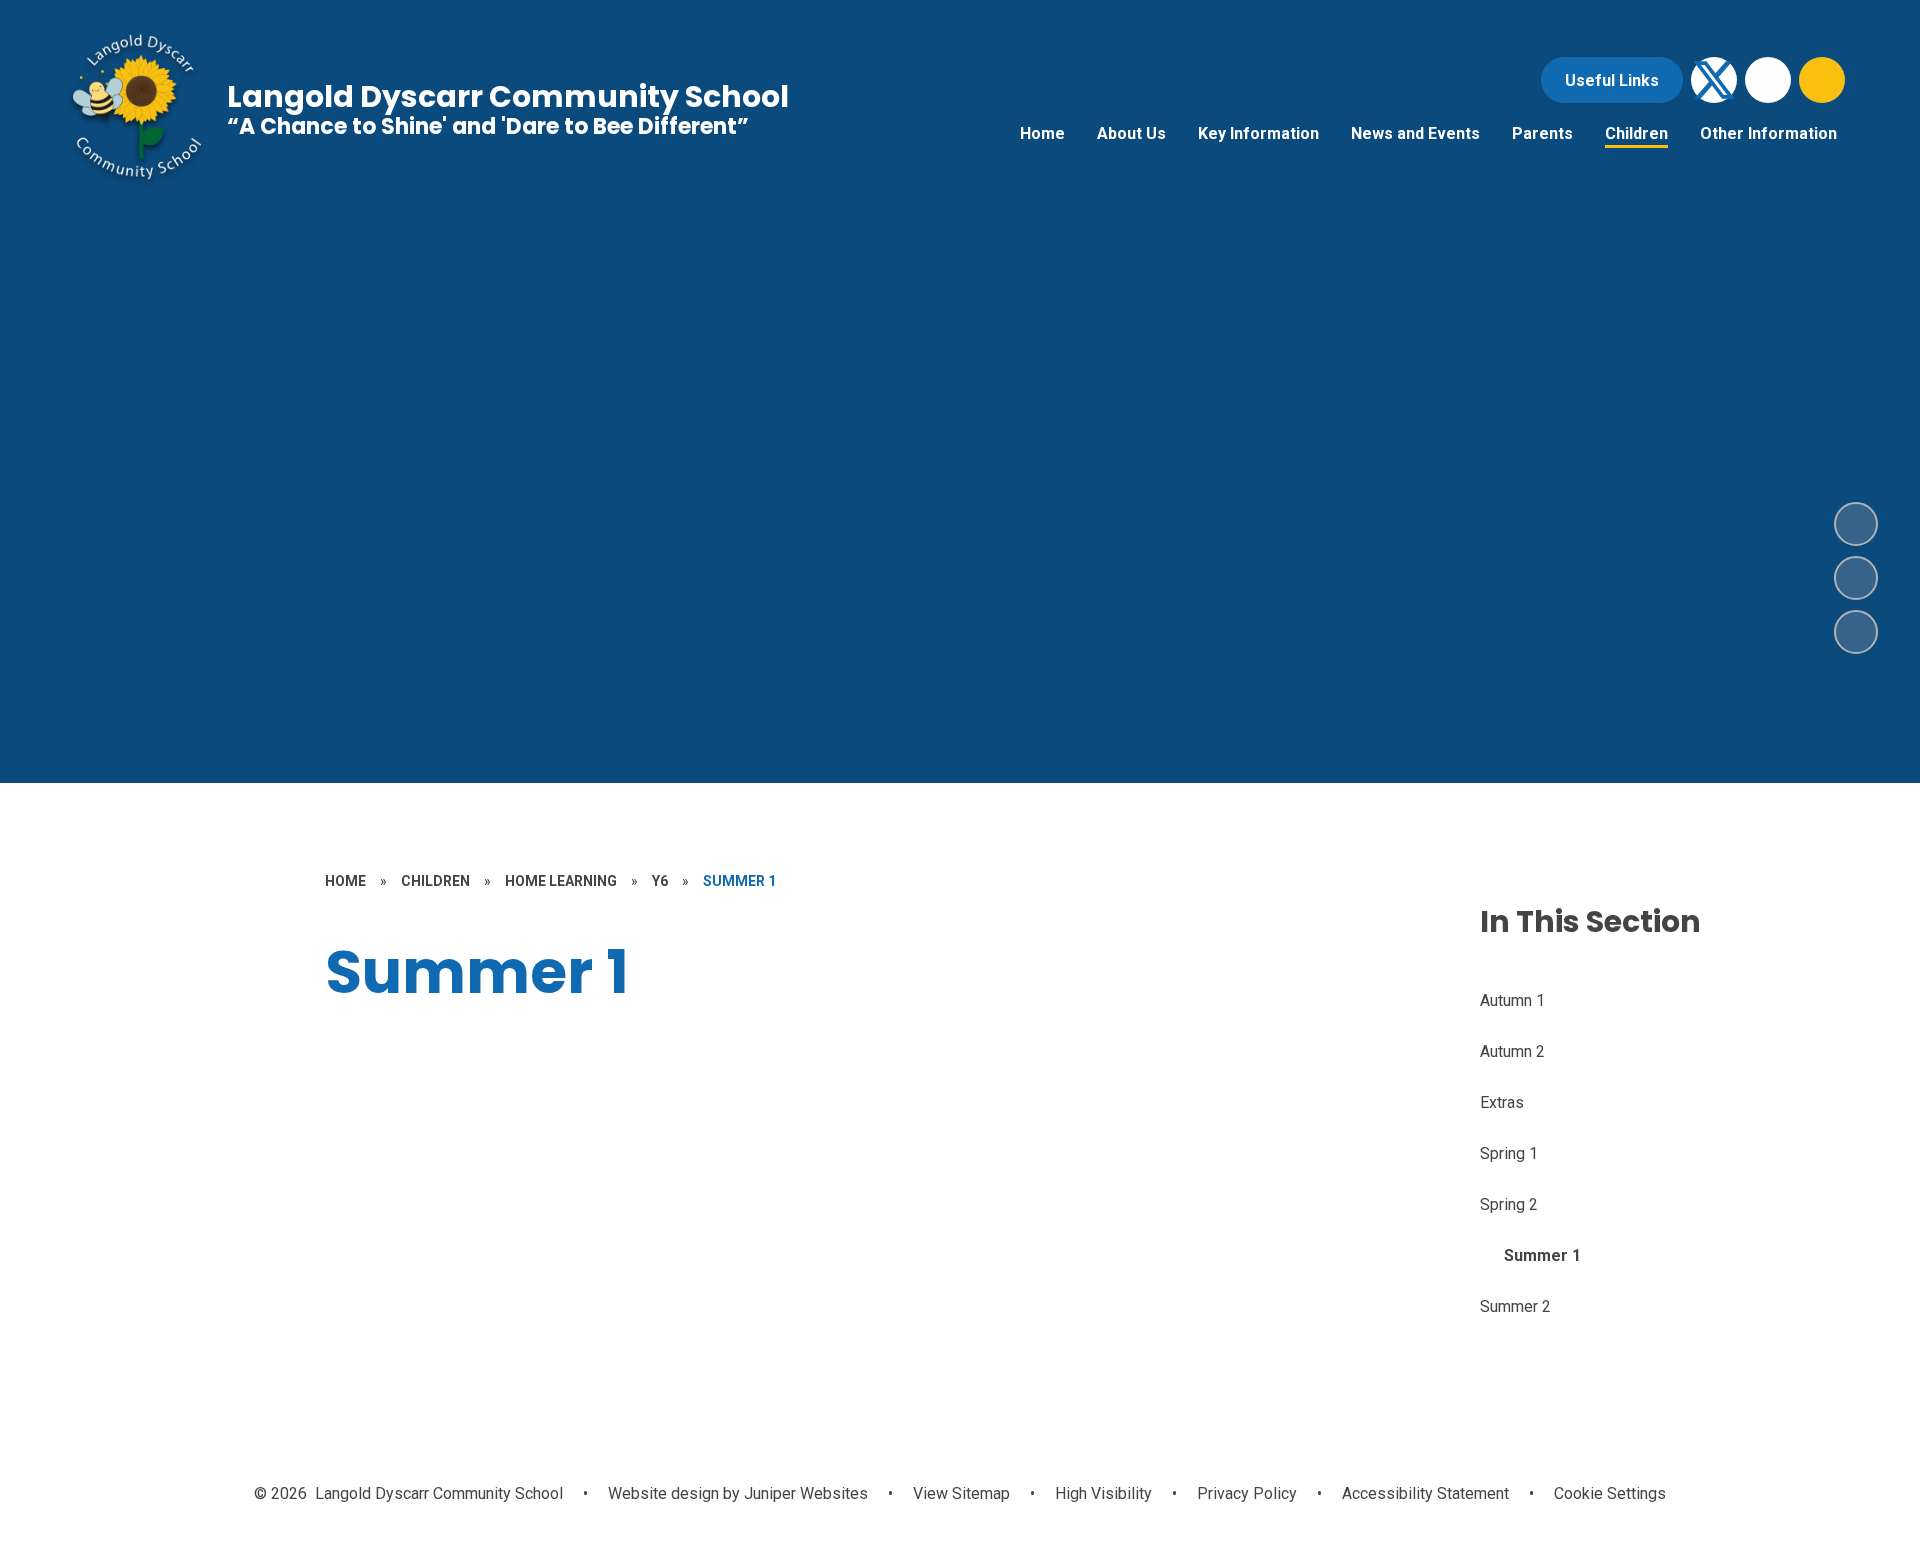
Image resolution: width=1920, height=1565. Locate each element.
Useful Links (1612, 80)
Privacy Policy (1247, 1493)
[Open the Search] (1822, 80)
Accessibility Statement (1425, 1493)
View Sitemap (961, 1493)
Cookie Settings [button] (1610, 1493)
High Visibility (1103, 1493)
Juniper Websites (804, 1493)
